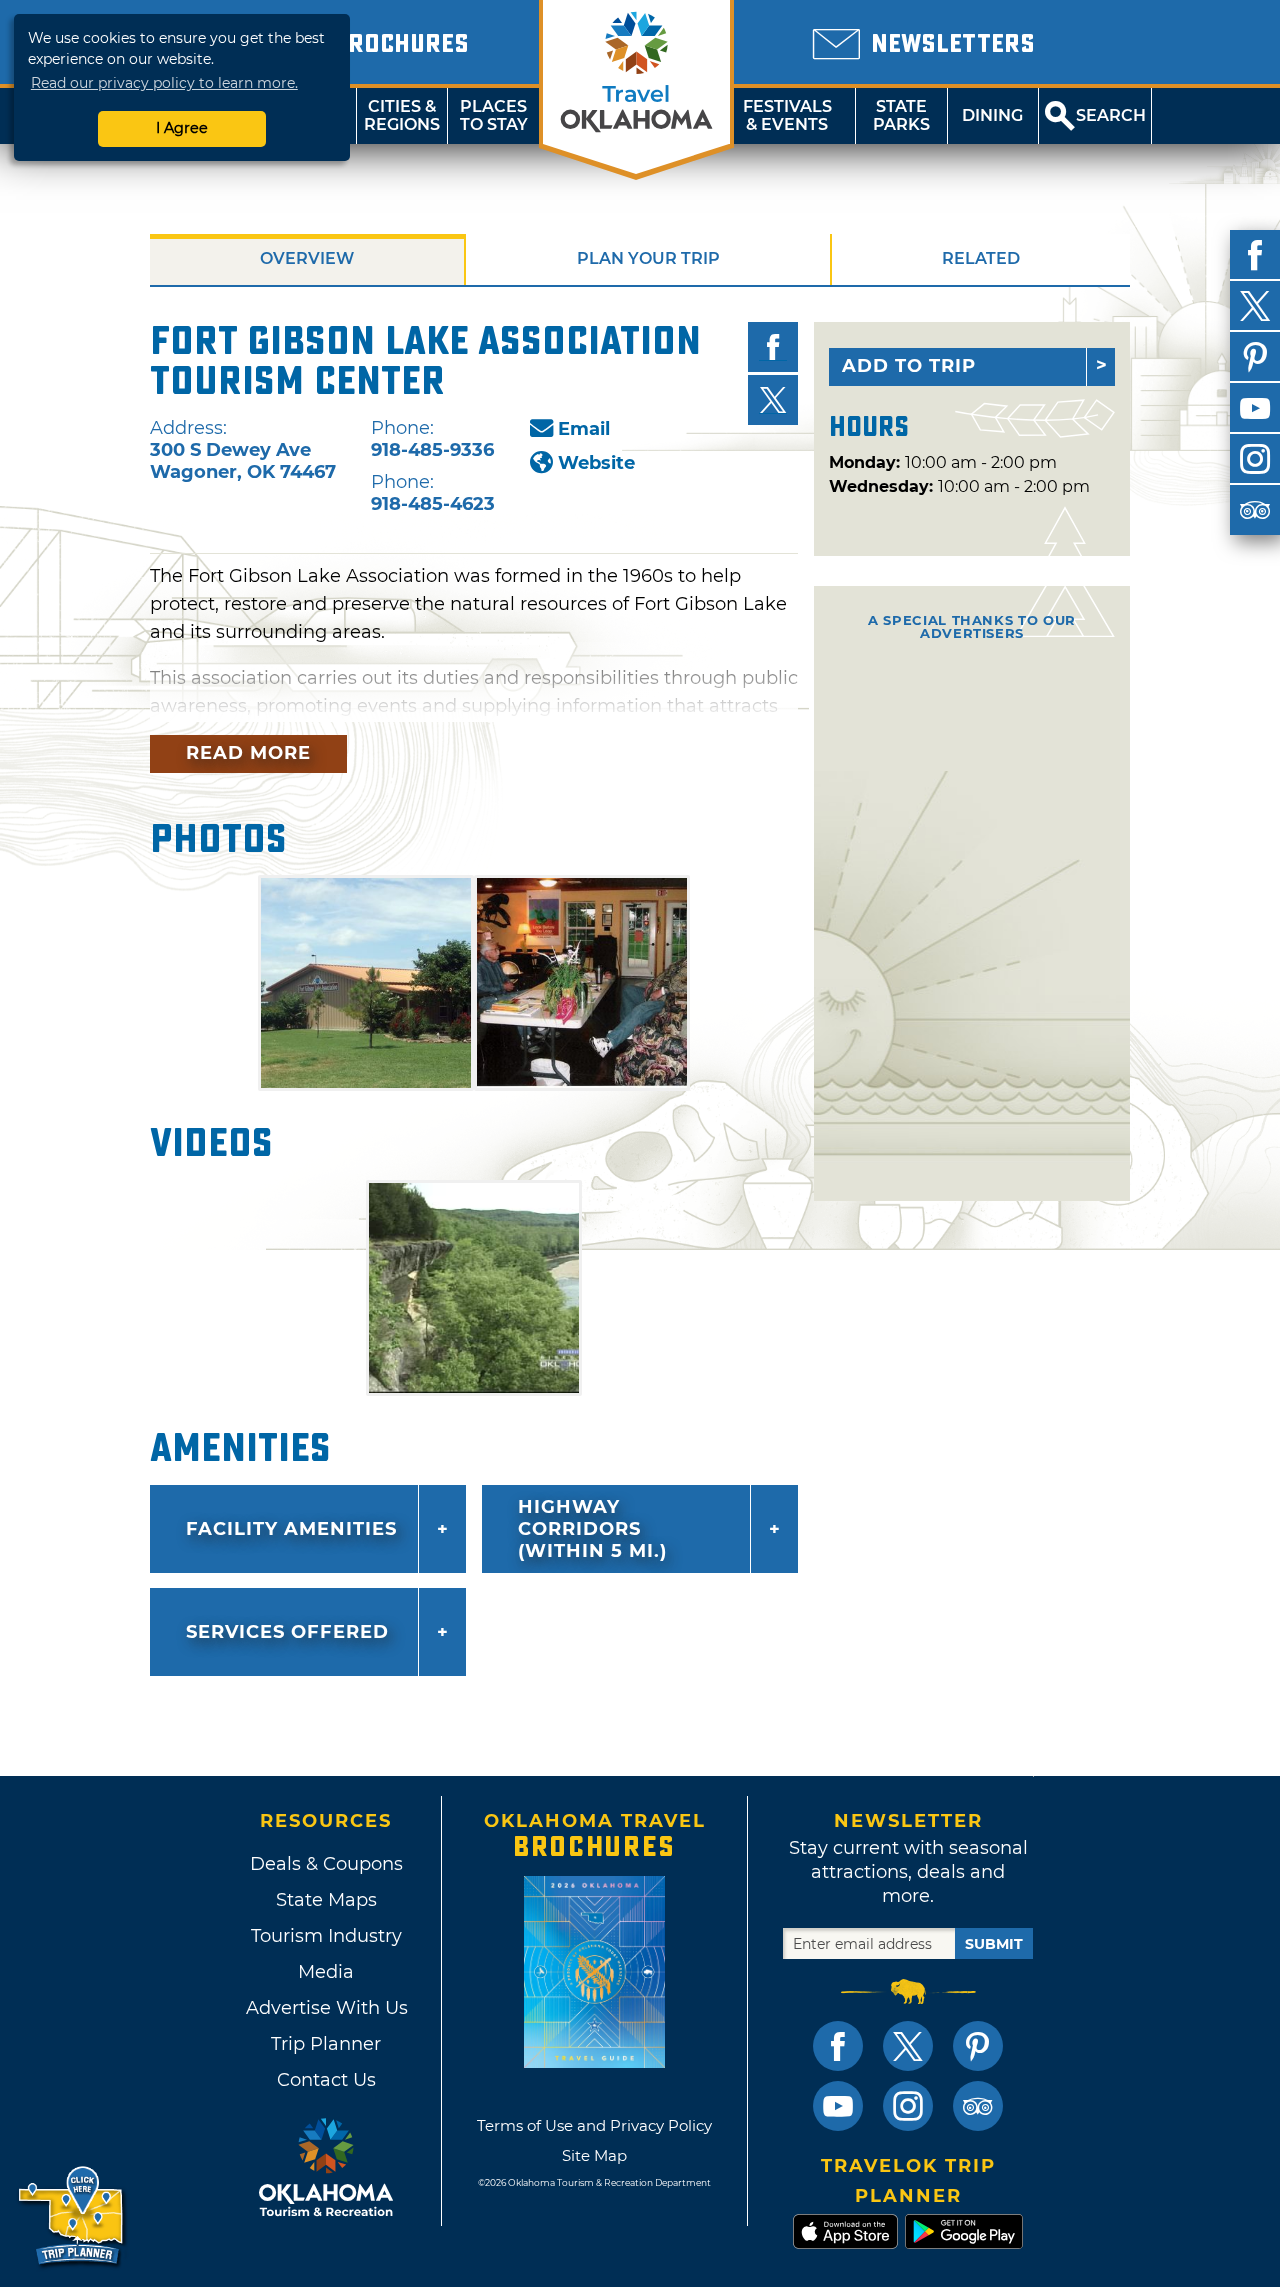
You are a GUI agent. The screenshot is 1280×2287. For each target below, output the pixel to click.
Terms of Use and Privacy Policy (594, 2125)
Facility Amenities (291, 1529)
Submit (994, 1944)
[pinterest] (1255, 357)
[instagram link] (908, 2106)
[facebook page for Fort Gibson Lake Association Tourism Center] (773, 347)
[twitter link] (908, 2046)
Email (584, 429)
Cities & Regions (402, 115)
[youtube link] (838, 2106)
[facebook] (1255, 255)
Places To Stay (494, 115)
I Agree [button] (182, 128)
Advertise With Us (326, 2008)
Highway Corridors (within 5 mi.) (592, 1529)
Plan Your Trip (648, 258)
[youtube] (1255, 408)
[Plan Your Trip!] (72, 2216)
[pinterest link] (978, 2046)
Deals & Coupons (326, 1864)
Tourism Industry (326, 1936)
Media (326, 1972)
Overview (307, 258)
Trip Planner (326, 2044)
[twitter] (1255, 306)
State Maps (326, 1900)
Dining (992, 115)
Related (981, 258)
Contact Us (326, 2080)
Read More (248, 753)
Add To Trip (909, 366)
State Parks (901, 115)
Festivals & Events (787, 115)
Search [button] (1111, 115)
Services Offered (287, 1632)
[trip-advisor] (1255, 510)
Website (596, 463)
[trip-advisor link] (978, 2106)
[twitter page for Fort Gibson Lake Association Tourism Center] (773, 400)
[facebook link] (838, 2046)
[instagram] (1255, 459)
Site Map (594, 2155)
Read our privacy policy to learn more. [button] (164, 83)
